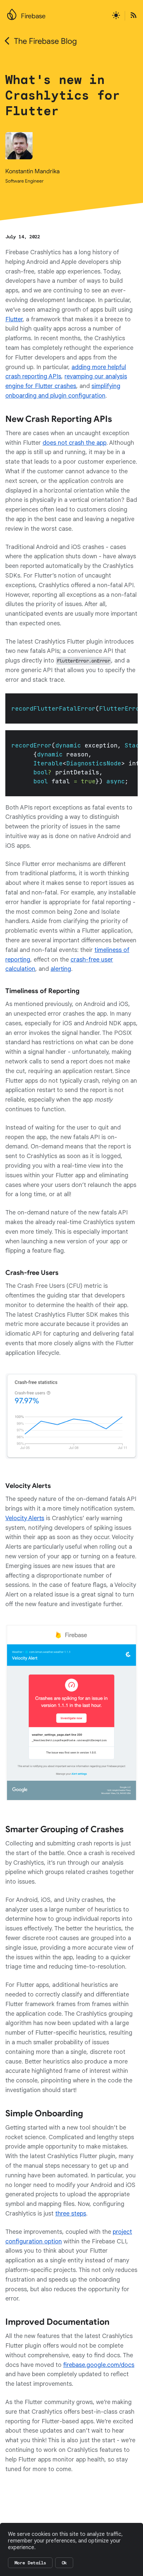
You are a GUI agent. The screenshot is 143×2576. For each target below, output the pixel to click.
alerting (61, 969)
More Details (30, 2563)
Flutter (14, 319)
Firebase (33, 16)
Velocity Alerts (25, 1518)
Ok (64, 2563)
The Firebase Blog (45, 41)
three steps (71, 2214)
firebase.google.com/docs (99, 2365)
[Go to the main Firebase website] (12, 13)
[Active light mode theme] (116, 16)
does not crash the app (74, 443)
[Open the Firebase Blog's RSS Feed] (131, 16)
